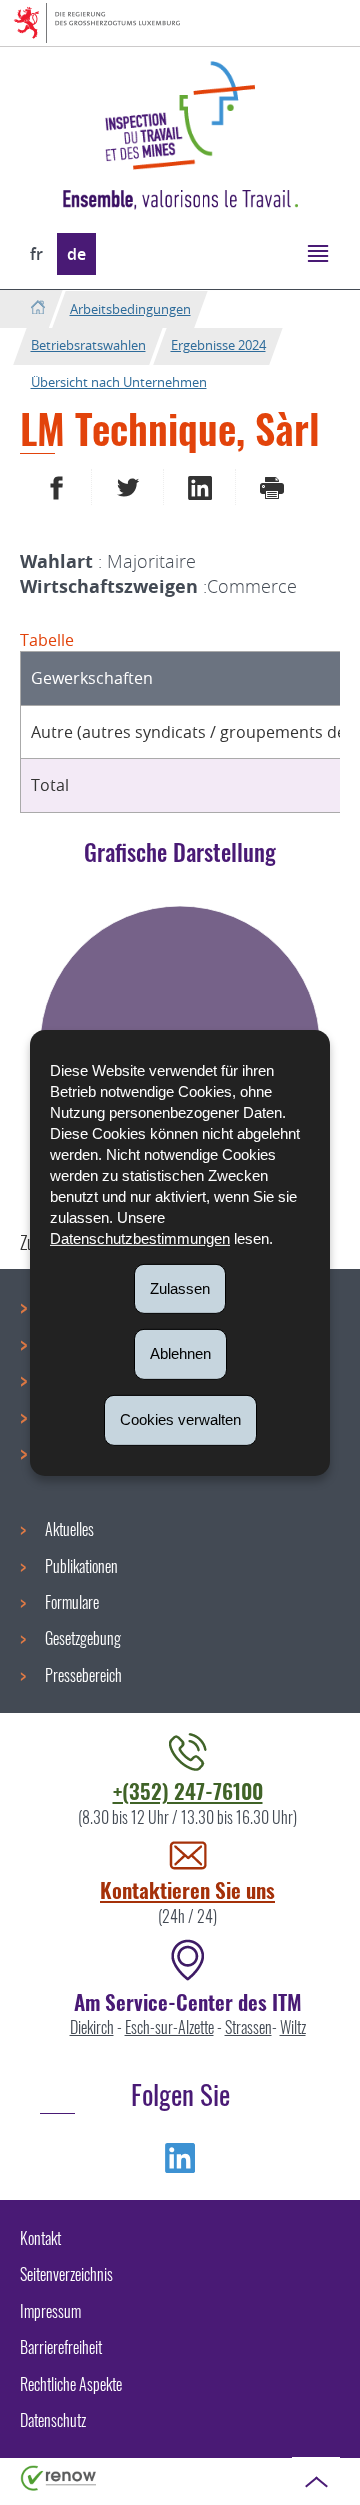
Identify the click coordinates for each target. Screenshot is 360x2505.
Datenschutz (53, 2420)
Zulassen (180, 1287)
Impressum (50, 2311)
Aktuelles (69, 1529)
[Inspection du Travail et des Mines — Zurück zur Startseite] (180, 115)
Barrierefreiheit (61, 2347)
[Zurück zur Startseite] (37, 308)
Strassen (248, 2027)
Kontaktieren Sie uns (187, 1889)
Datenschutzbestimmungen (140, 1237)
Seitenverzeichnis (66, 2274)
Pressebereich (83, 1675)
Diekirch (92, 2027)
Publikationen (81, 1566)
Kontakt (40, 2238)
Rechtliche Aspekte (71, 2384)
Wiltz (293, 2027)
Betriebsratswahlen (88, 345)
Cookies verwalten (180, 1419)
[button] (317, 252)
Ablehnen (180, 1353)
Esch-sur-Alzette (169, 2027)
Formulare (72, 1602)
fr (36, 254)
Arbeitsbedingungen (130, 309)
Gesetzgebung (83, 1638)
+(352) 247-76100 (188, 1790)
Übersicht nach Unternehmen (119, 382)
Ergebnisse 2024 (218, 345)
